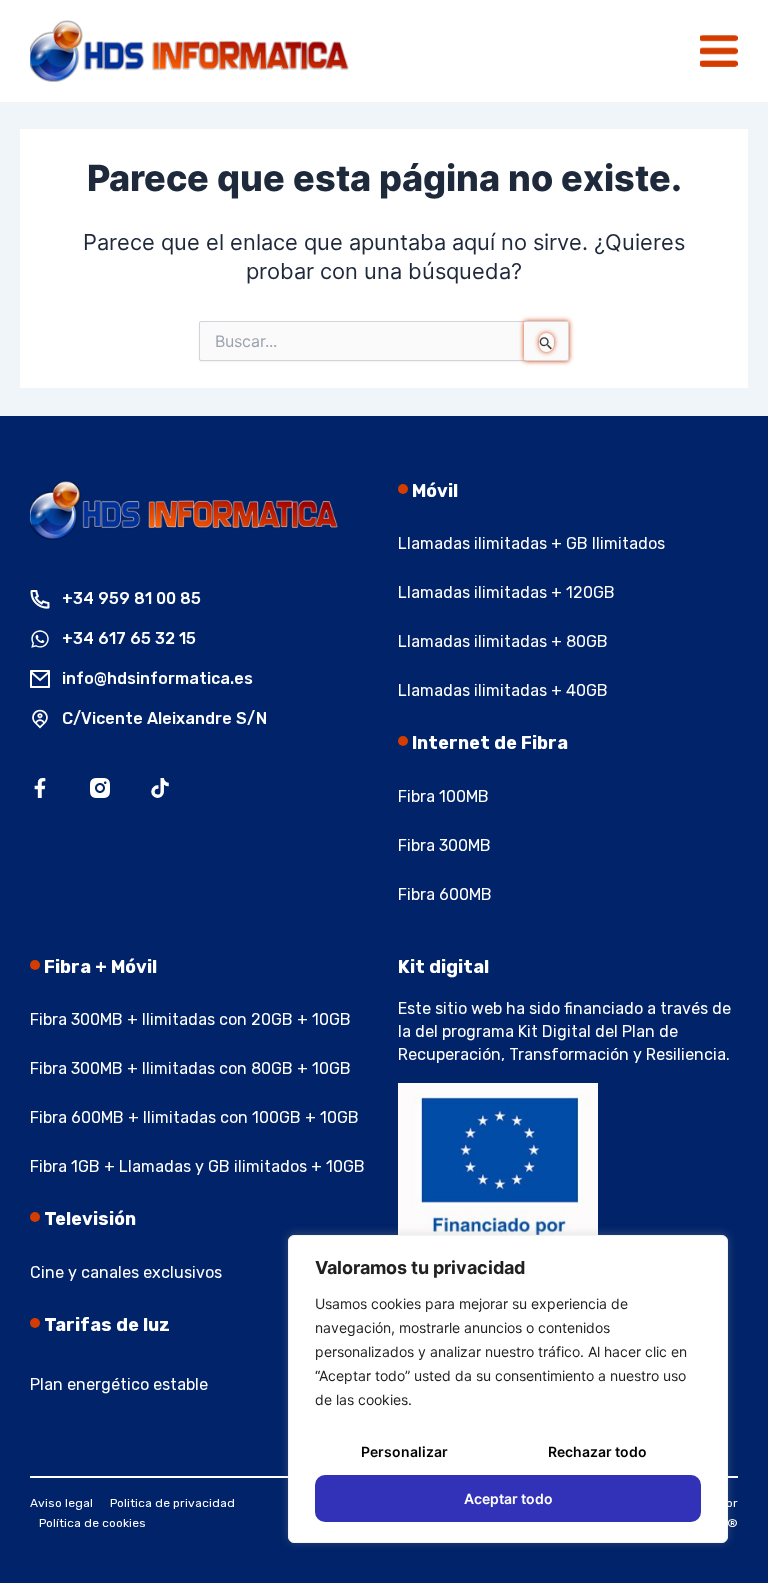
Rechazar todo (597, 1451)
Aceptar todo (508, 1498)
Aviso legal (61, 1503)
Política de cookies (92, 1523)
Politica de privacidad (172, 1503)
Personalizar (404, 1451)
